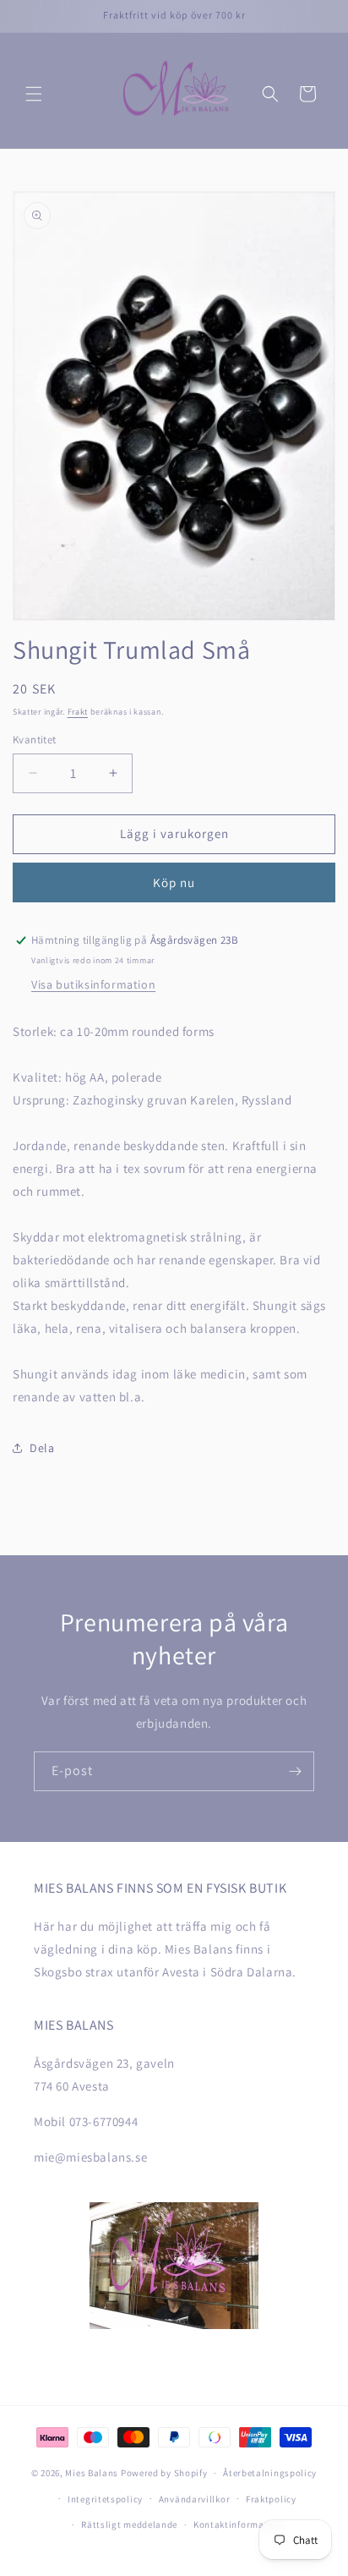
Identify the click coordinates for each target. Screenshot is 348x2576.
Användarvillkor (195, 2499)
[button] (34, 94)
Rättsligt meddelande (129, 2524)
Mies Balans (92, 2473)
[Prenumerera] (295, 1771)
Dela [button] (42, 1448)
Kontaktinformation (238, 2524)
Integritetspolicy (105, 2499)
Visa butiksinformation (93, 984)
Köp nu (174, 882)
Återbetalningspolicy (270, 2473)
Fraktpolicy (271, 2499)
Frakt (78, 712)
